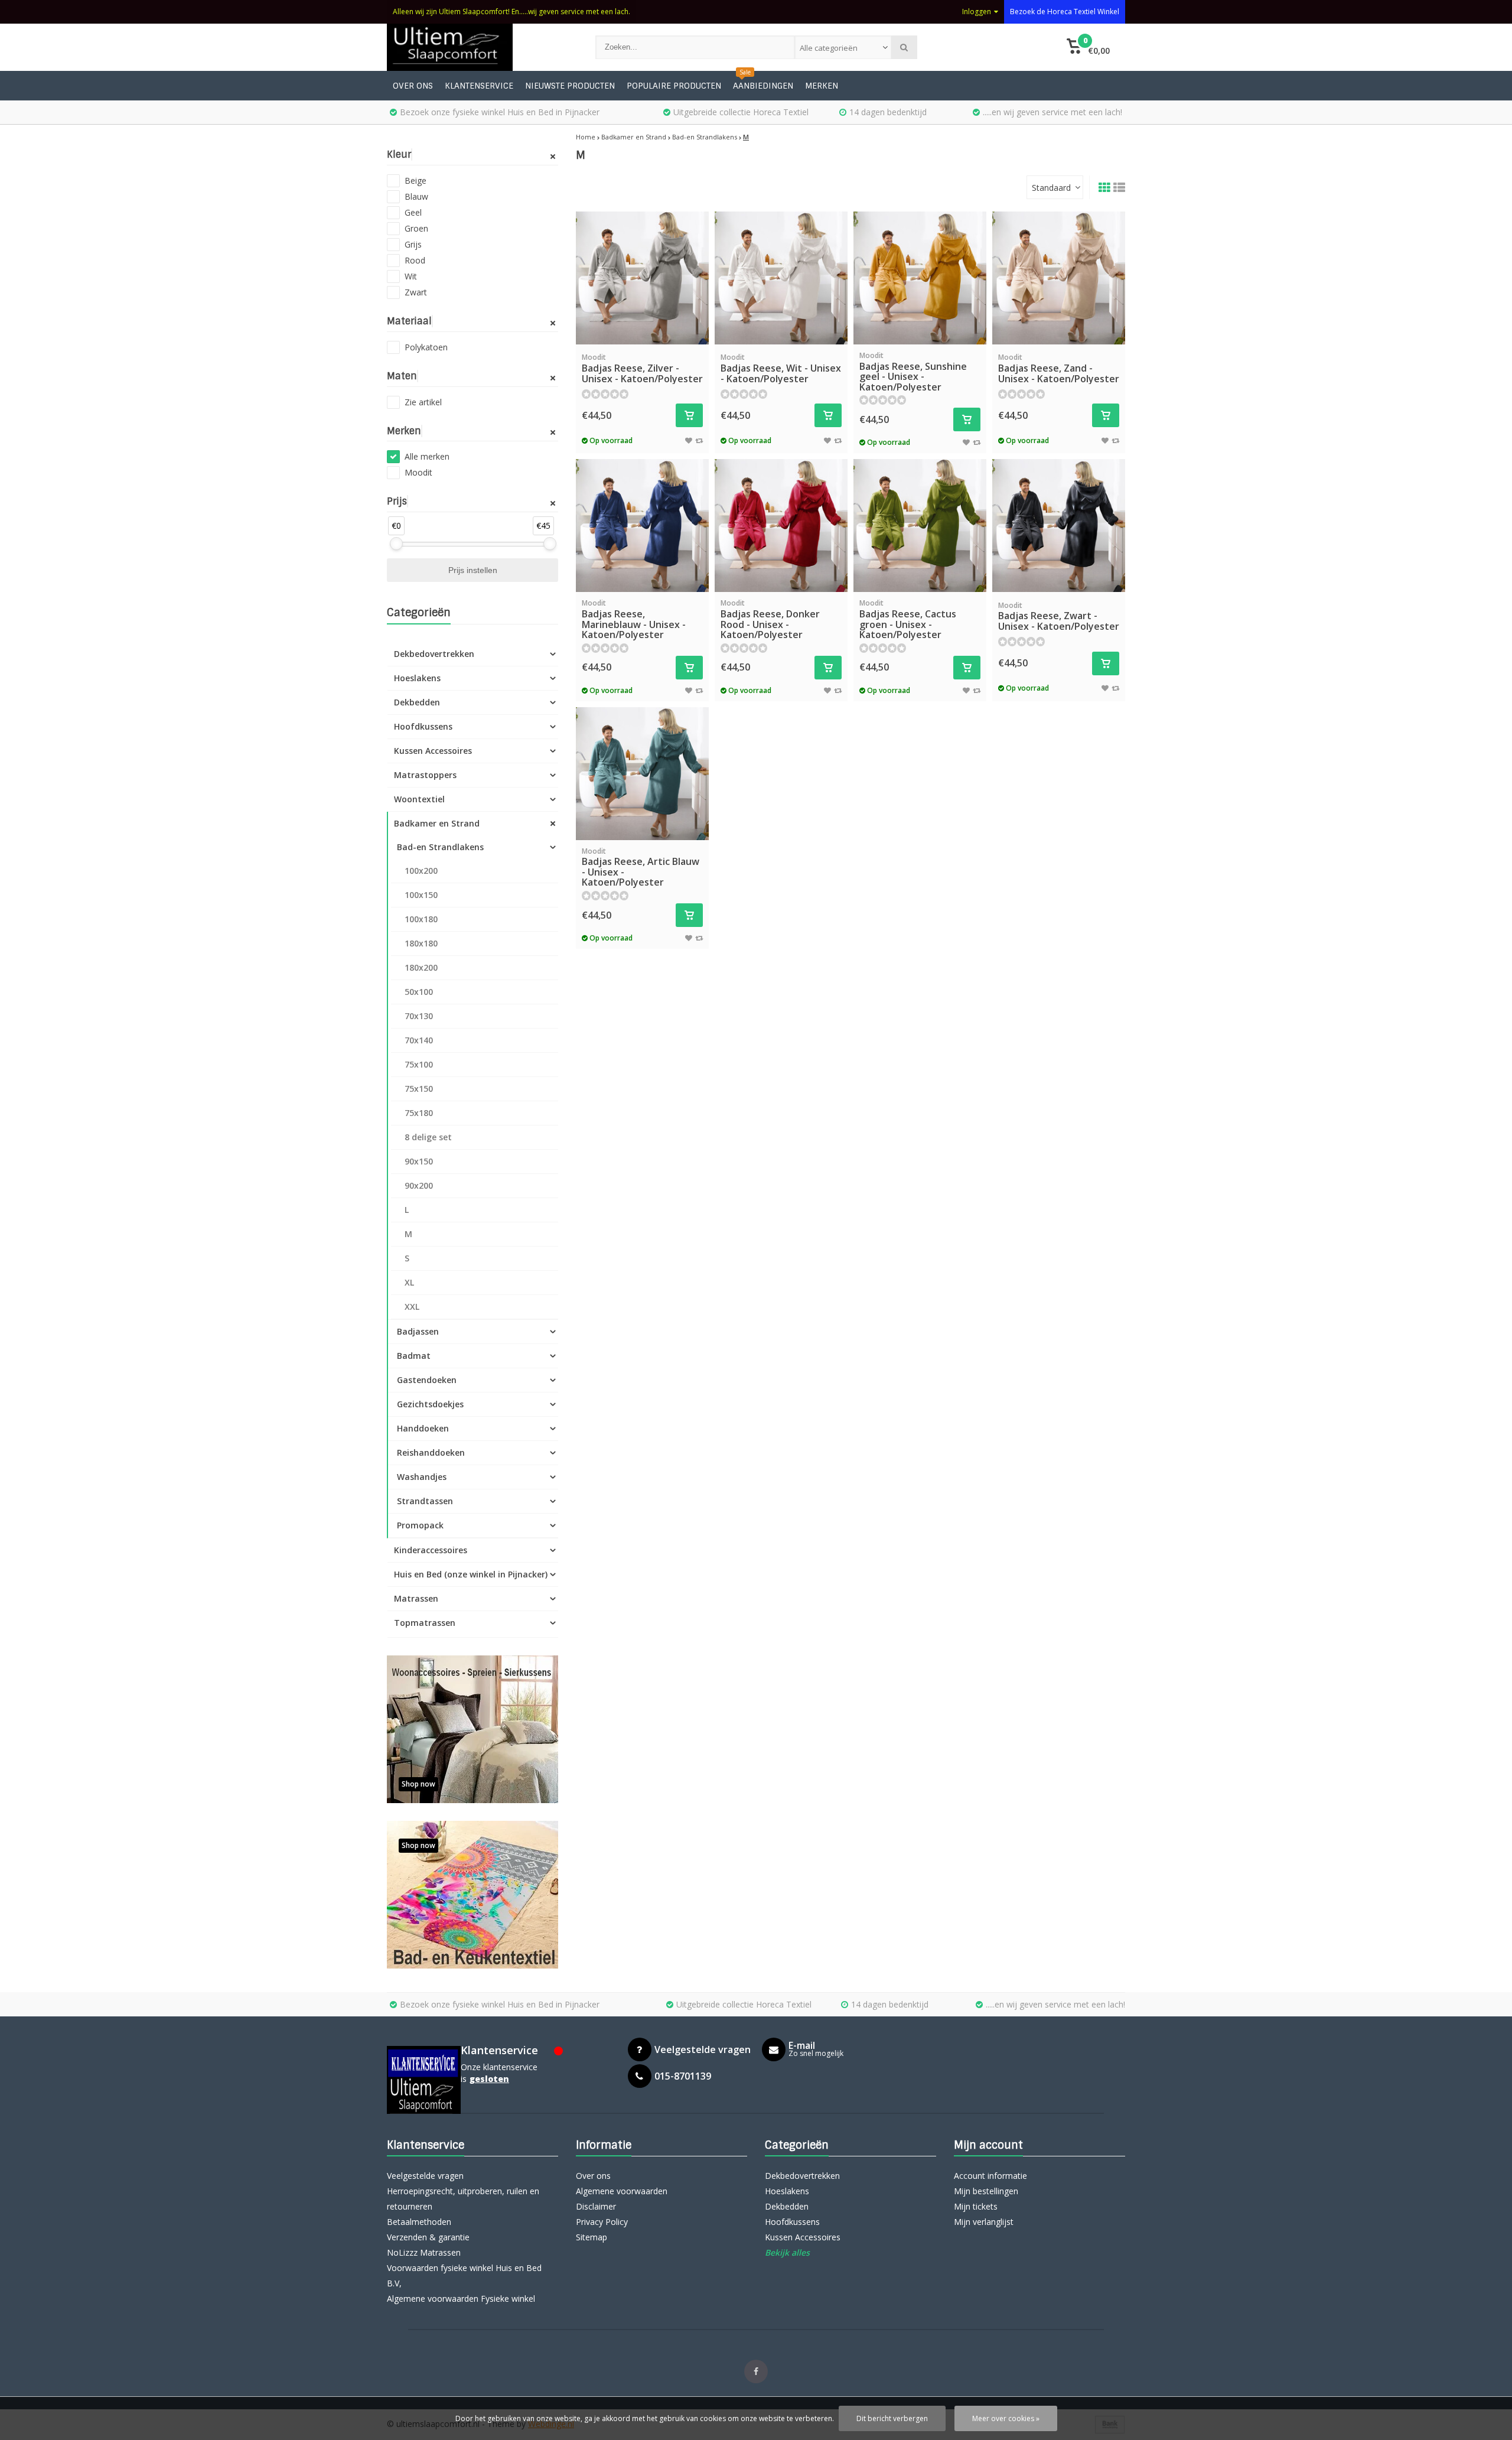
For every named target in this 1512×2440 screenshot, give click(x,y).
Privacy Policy (602, 2222)
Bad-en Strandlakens (440, 847)
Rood (415, 260)
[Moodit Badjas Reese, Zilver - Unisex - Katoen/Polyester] (642, 278)
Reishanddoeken (431, 1452)
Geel (413, 212)
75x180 (419, 1113)
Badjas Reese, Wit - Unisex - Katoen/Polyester (781, 368)
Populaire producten (674, 86)
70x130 (419, 1016)
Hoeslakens (417, 678)
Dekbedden (417, 702)
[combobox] (843, 47)
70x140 (419, 1040)
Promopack (420, 1525)
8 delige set (428, 1137)
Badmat (414, 1356)
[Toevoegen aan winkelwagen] (689, 415)
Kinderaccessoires (431, 1550)
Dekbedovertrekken (434, 654)
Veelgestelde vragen (425, 2176)
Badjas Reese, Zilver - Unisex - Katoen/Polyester (642, 368)
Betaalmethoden (419, 2222)
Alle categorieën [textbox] (829, 48)
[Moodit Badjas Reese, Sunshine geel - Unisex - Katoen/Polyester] (920, 278)
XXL (412, 1307)
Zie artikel (423, 402)
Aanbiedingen (763, 86)
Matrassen (416, 1598)
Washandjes (422, 1477)
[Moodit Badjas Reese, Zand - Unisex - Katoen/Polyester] (1059, 278)
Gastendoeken (427, 1380)
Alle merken (427, 456)
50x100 (419, 992)
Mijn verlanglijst (984, 2222)
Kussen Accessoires (433, 751)
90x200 (419, 1185)
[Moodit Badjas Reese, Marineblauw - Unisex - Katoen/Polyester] (642, 526)
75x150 (419, 1089)
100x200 (421, 871)
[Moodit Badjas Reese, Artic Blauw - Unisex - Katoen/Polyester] (642, 774)
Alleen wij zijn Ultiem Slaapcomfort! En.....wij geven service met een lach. (511, 12)
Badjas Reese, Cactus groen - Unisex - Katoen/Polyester (908, 619)
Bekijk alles (787, 2252)
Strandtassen (425, 1501)
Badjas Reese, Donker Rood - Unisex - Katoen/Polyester (770, 619)
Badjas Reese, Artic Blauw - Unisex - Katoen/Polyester (641, 868)
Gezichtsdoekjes (430, 1404)
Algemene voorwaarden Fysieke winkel (461, 2299)
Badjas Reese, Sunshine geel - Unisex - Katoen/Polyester (913, 372)
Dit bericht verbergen (892, 2418)
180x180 (421, 943)
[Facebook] (756, 2371)
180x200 (421, 967)
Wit (411, 276)
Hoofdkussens (423, 726)
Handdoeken (423, 1428)
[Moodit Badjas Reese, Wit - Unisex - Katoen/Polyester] (781, 278)
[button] (1088, 47)
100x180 (421, 919)
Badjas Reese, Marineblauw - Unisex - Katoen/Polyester (634, 619)
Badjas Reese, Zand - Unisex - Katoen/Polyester (1059, 368)
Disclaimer (596, 2206)
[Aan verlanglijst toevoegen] (689, 440)
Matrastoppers (425, 775)
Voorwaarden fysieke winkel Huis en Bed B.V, (464, 2275)
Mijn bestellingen (986, 2191)
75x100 (419, 1064)
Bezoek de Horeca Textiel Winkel (1065, 12)
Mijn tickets (976, 2206)
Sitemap (592, 2237)
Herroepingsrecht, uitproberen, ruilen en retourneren (463, 2199)
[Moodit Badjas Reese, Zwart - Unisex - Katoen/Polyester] (1059, 526)
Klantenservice (479, 86)
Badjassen (418, 1331)
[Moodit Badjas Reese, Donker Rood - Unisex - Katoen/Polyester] (781, 526)
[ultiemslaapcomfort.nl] (479, 47)
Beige (416, 180)
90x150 (419, 1161)
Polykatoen (426, 347)
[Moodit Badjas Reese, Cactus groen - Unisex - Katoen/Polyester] (920, 526)
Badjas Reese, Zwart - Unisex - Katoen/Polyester (1059, 616)
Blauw (416, 196)
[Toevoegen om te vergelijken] (699, 440)
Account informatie (990, 2176)
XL (409, 1282)
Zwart (416, 292)
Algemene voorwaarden (622, 2191)
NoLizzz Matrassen (424, 2252)
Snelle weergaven (643, 327)
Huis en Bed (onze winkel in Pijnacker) (471, 1574)
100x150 (421, 895)
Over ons (413, 86)
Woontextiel (419, 799)
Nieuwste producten (570, 86)
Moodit (418, 472)
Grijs (413, 244)
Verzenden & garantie (428, 2237)
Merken (822, 86)
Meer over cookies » (1006, 2418)
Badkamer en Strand (437, 823)
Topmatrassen (425, 1623)
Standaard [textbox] (1051, 188)
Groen (416, 228)
